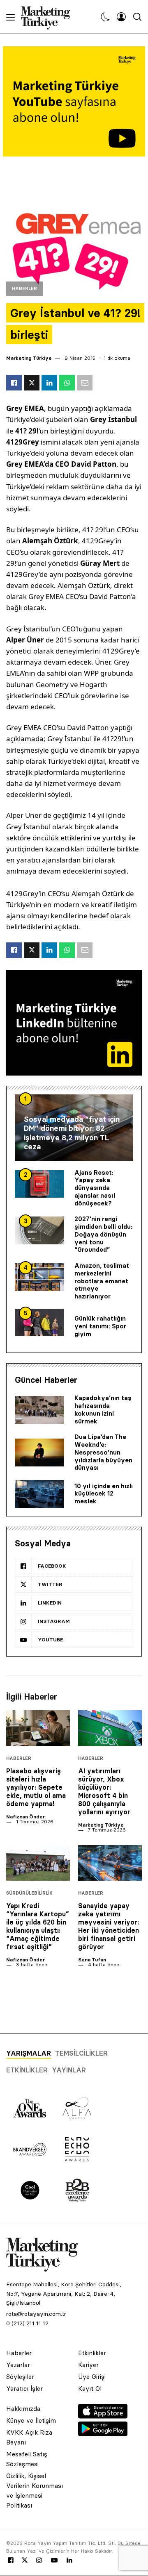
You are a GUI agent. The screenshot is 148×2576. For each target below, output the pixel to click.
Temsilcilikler (81, 2053)
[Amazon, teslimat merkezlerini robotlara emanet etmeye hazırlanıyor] (39, 1277)
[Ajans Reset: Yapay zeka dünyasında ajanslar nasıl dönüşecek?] (39, 1184)
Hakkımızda (23, 2409)
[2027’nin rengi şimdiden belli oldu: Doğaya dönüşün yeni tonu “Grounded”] (39, 1230)
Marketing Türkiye (29, 358)
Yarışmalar (29, 2053)
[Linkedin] (69, 2560)
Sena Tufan (92, 1960)
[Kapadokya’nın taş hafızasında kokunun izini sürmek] (39, 1410)
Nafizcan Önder (25, 1817)
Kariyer (88, 2365)
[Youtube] (54, 2560)
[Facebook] (11, 2560)
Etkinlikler (27, 2070)
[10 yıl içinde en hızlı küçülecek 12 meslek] (39, 1494)
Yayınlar (69, 2070)
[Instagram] (39, 2560)
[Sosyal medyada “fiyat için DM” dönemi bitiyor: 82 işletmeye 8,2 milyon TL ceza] (74, 1128)
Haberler (24, 289)
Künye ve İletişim (31, 2421)
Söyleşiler (20, 2377)
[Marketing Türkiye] (49, 17)
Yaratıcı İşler (24, 2389)
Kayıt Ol (90, 2389)
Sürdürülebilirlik (29, 1893)
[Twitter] (25, 2560)
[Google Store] (103, 2434)
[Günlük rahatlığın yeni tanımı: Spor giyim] (39, 1323)
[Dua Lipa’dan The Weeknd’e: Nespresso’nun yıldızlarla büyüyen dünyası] (39, 1453)
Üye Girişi (92, 2377)
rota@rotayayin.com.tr (36, 2314)
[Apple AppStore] (103, 2416)
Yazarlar (18, 2365)
